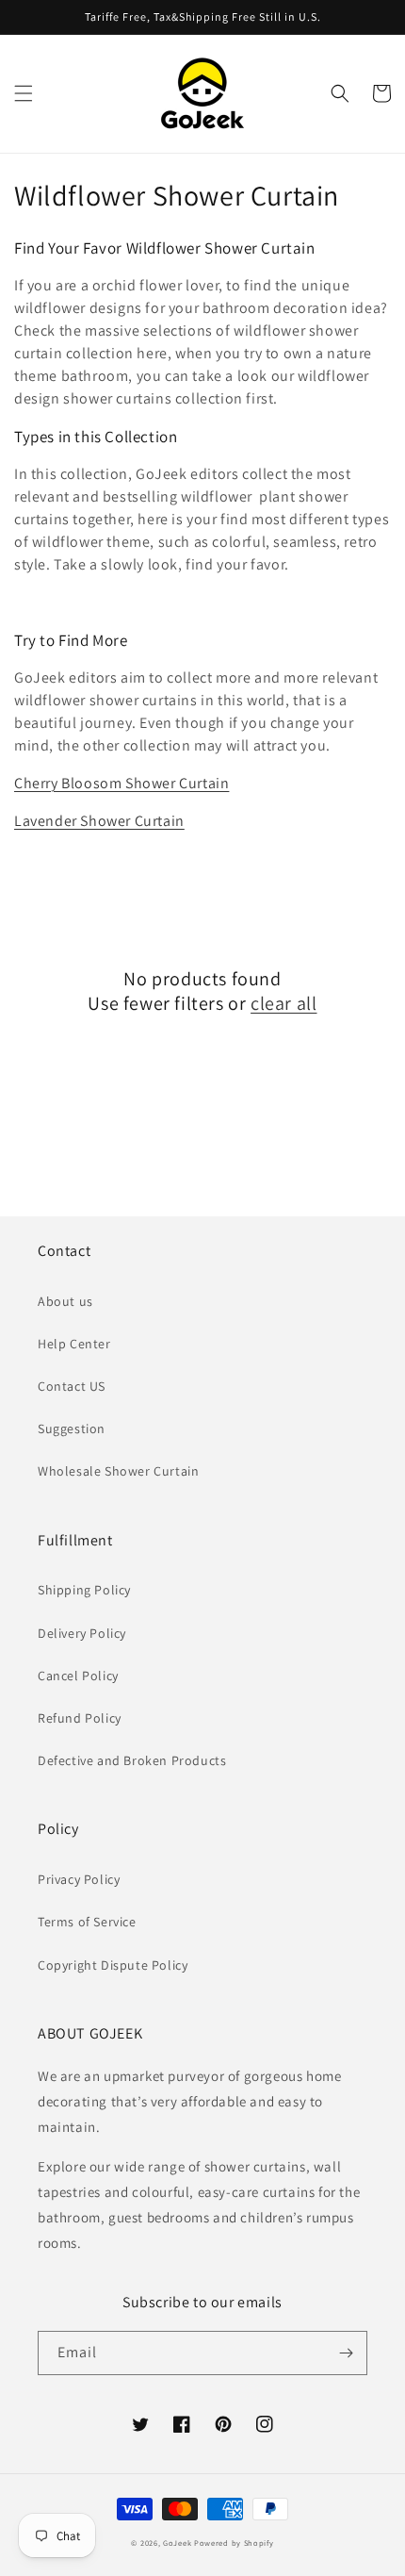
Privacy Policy (79, 1879)
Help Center (74, 1344)
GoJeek (177, 2543)
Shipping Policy (84, 1590)
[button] (24, 93)
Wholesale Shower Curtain (118, 1471)
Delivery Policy (82, 1633)
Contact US (72, 1386)
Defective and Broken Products (132, 1760)
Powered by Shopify (234, 2543)
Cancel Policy (78, 1676)
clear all (283, 1003)
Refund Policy (80, 1718)
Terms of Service (87, 1922)
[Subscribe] (346, 2353)
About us (65, 1301)
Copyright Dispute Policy (113, 1965)
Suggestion (72, 1428)
